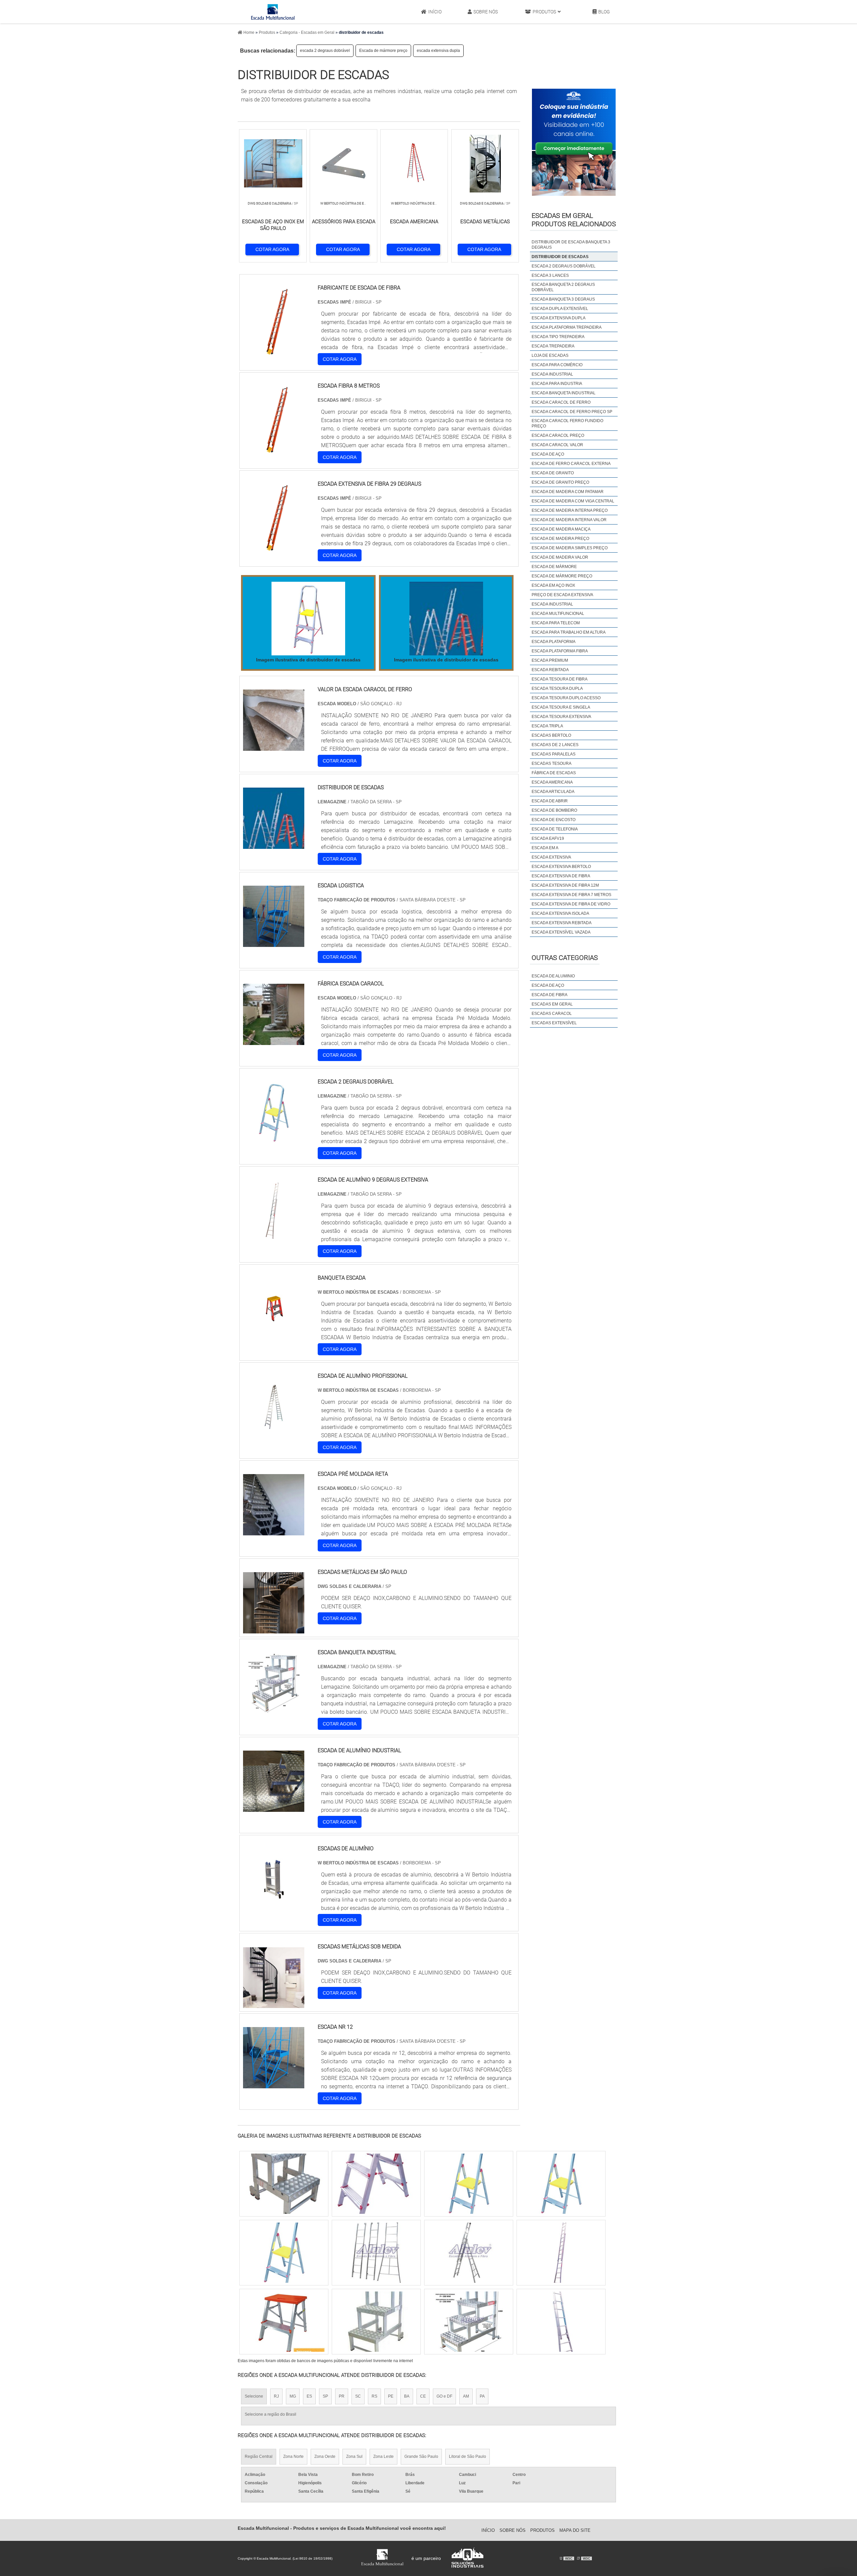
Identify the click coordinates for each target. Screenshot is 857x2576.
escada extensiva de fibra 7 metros (571, 895)
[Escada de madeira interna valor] (376, 2322)
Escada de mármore (554, 567)
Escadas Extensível (554, 1023)
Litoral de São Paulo (468, 2457)
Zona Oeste (325, 2457)
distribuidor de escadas (560, 257)
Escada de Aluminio (553, 976)
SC (358, 2396)
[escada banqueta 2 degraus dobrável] (376, 2253)
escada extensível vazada (561, 932)
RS (374, 2396)
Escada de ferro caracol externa (571, 464)
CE (423, 2396)
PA (482, 2396)
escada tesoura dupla (557, 689)
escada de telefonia (555, 829)
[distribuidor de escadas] (308, 619)
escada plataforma (554, 642)
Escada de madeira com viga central (573, 501)
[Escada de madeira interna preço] (469, 2253)
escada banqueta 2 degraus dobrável (563, 287)
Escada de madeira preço (560, 539)
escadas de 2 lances (555, 745)
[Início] (273, 12)
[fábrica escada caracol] (274, 1041)
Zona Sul (354, 2457)
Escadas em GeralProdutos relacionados (574, 220)
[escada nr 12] (274, 2084)
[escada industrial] (376, 2184)
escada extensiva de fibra (561, 876)
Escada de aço (548, 454)
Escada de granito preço (560, 482)
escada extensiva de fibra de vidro (571, 904)
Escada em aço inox (553, 585)
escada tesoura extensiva (561, 717)
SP (325, 2396)
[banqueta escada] (274, 1335)
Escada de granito (553, 473)
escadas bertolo (551, 735)
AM (466, 2396)
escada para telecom (556, 623)
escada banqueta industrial (564, 393)
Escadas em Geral (552, 1004)
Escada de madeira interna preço (570, 510)
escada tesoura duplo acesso (566, 698)
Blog (604, 12)
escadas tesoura (552, 763)
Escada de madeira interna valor (569, 520)
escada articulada (553, 792)
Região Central (259, 2457)
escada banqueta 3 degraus (563, 299)
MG (293, 2396)
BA (407, 2396)
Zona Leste (383, 2457)
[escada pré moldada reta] (274, 1531)
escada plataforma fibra (560, 651)
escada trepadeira (553, 346)
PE (391, 2396)
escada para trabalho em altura (569, 632)
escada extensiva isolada (560, 913)
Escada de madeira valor (560, 557)
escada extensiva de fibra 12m (565, 885)
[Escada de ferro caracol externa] (284, 2322)
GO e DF (444, 2396)
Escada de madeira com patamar (568, 492)
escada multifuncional (558, 614)
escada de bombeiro (554, 810)
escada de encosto (554, 820)
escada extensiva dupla (438, 51)
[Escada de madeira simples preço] (561, 2184)
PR (342, 2396)
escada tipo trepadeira (558, 337)
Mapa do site (575, 2530)
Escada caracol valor (557, 445)
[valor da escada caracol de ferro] (274, 747)
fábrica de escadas (554, 773)
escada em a (545, 848)
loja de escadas (550, 355)
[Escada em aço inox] (469, 2322)
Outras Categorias (565, 958)
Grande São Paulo (421, 2457)
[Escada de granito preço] (561, 2322)
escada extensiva (551, 857)
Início (435, 12)
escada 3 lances (550, 275)
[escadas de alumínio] (274, 1906)
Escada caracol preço (558, 435)
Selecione (254, 2396)
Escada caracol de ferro (561, 402)
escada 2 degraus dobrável (325, 51)
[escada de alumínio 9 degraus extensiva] (274, 1237)
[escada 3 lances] (284, 2184)
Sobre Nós (486, 12)
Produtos (544, 12)
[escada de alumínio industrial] (274, 1808)
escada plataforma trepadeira (567, 327)
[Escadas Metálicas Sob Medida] (274, 2004)
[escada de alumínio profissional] (274, 1433)
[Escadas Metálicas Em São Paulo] (274, 1629)
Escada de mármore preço (383, 51)
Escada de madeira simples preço (570, 548)
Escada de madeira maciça (561, 529)
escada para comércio (557, 365)
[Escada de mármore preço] (469, 2184)
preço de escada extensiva (562, 595)
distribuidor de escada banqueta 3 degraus (571, 245)
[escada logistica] (274, 943)
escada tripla (547, 726)
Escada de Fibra (550, 995)
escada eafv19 (548, 838)
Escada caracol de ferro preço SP (572, 412)
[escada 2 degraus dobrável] (274, 1139)
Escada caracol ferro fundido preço (567, 423)
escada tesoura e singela (561, 707)
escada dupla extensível (560, 309)
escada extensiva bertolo (561, 867)
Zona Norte (293, 2457)
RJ (276, 2396)
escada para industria (557, 384)
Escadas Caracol (552, 1014)
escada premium (550, 660)
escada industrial (552, 374)
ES (309, 2396)
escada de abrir (550, 801)
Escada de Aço (548, 985)
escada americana (552, 782)
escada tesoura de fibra (560, 679)
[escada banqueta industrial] (274, 1710)
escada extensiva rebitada (562, 923)
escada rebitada (550, 670)
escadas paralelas (554, 754)
